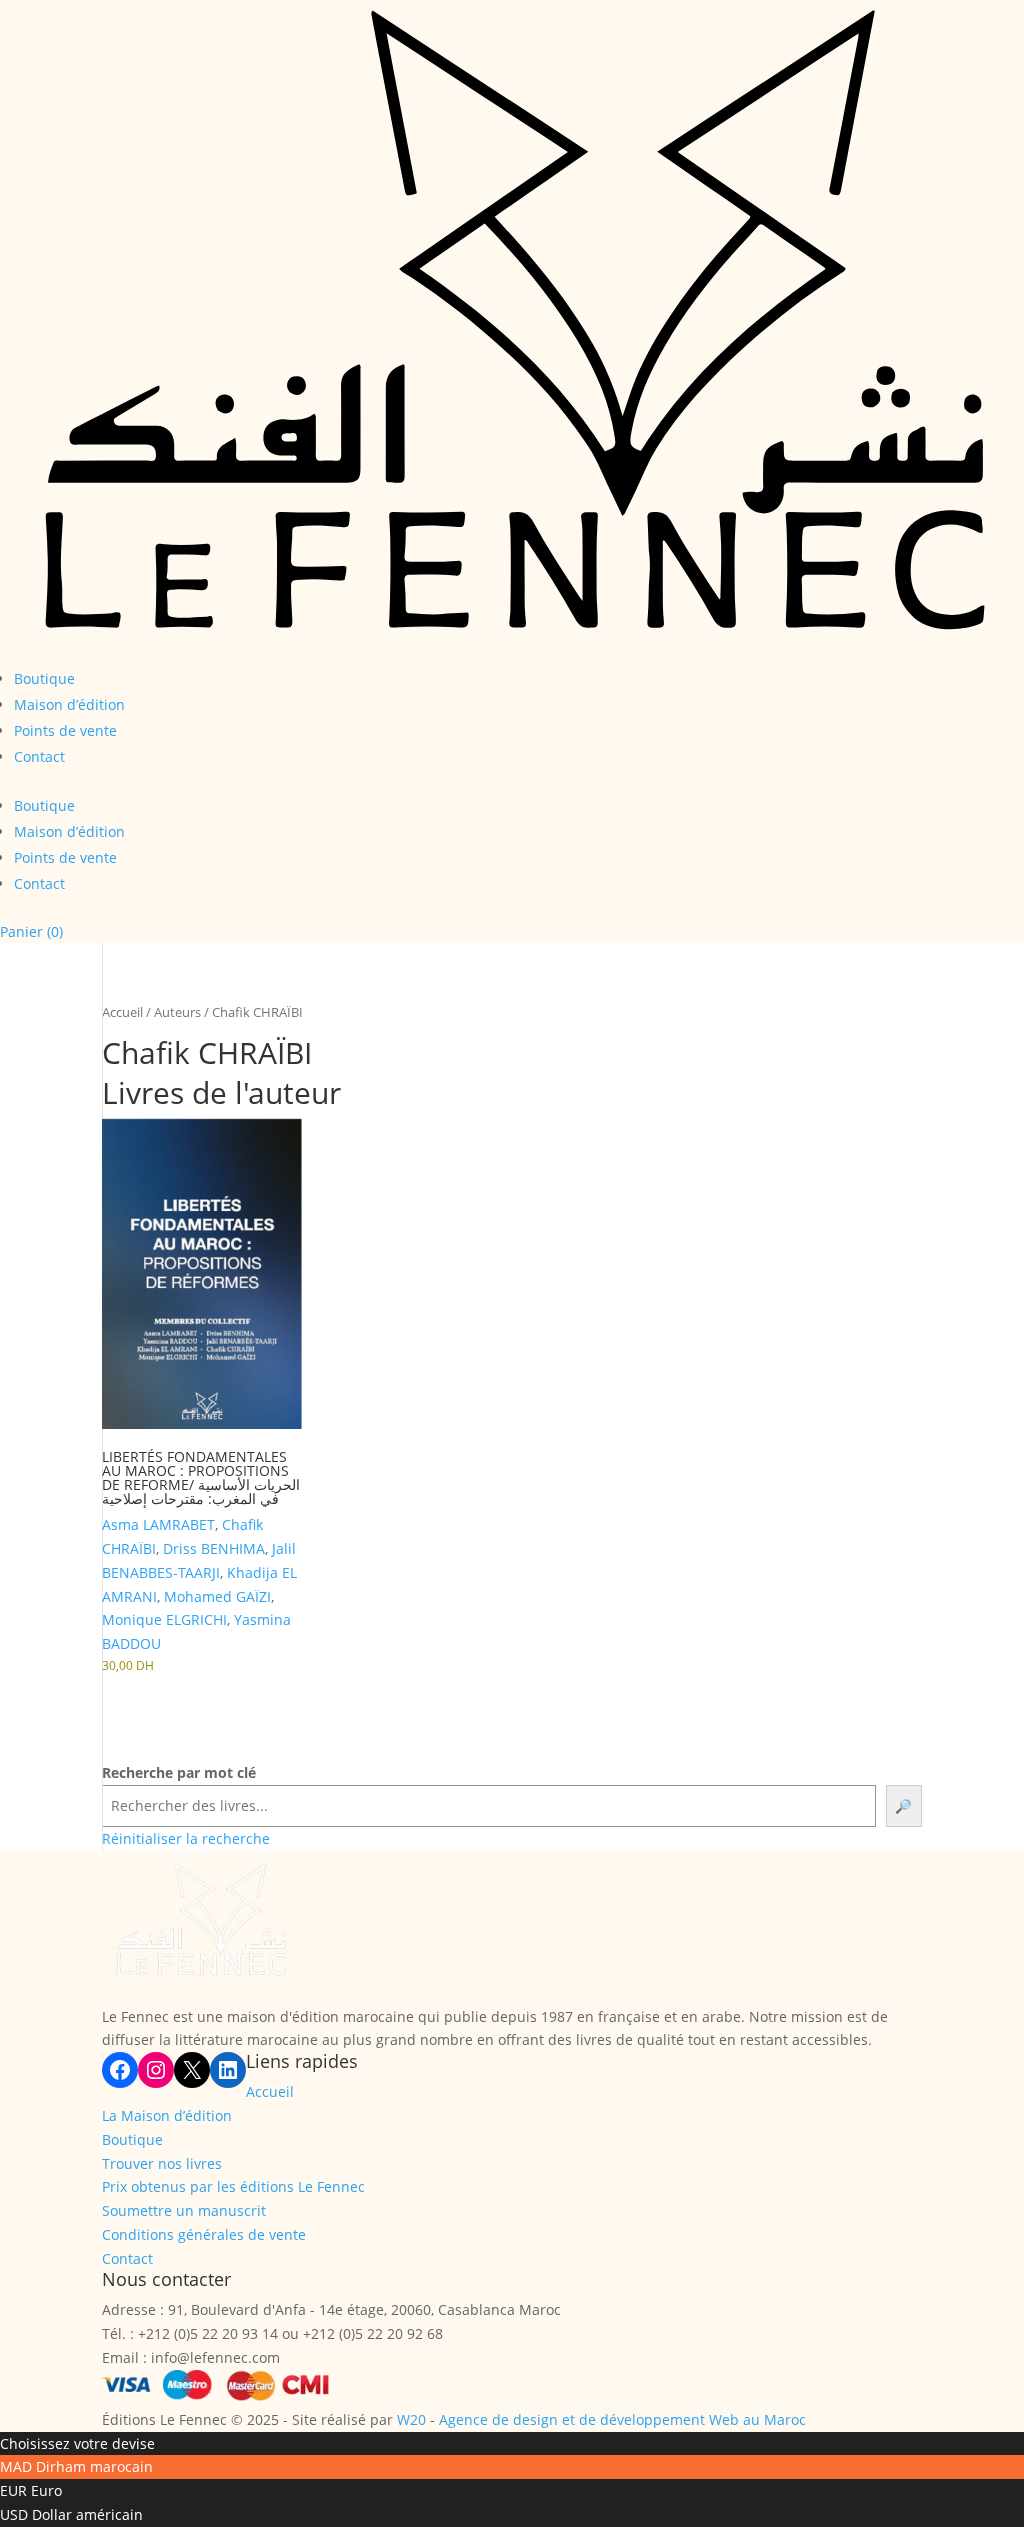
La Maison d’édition (167, 2115)
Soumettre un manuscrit (184, 2210)
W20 (411, 2419)
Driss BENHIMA (214, 1548)
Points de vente (65, 730)
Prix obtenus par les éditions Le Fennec (233, 2186)
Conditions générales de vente (204, 2234)
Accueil (122, 1012)
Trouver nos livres (162, 2163)
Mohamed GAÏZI (217, 1596)
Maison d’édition (69, 704)
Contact (39, 756)
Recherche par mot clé (179, 1772)
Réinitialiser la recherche (186, 1838)
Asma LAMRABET (158, 1524)
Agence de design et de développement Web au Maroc (622, 2419)
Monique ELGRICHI (164, 1619)
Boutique (44, 678)
